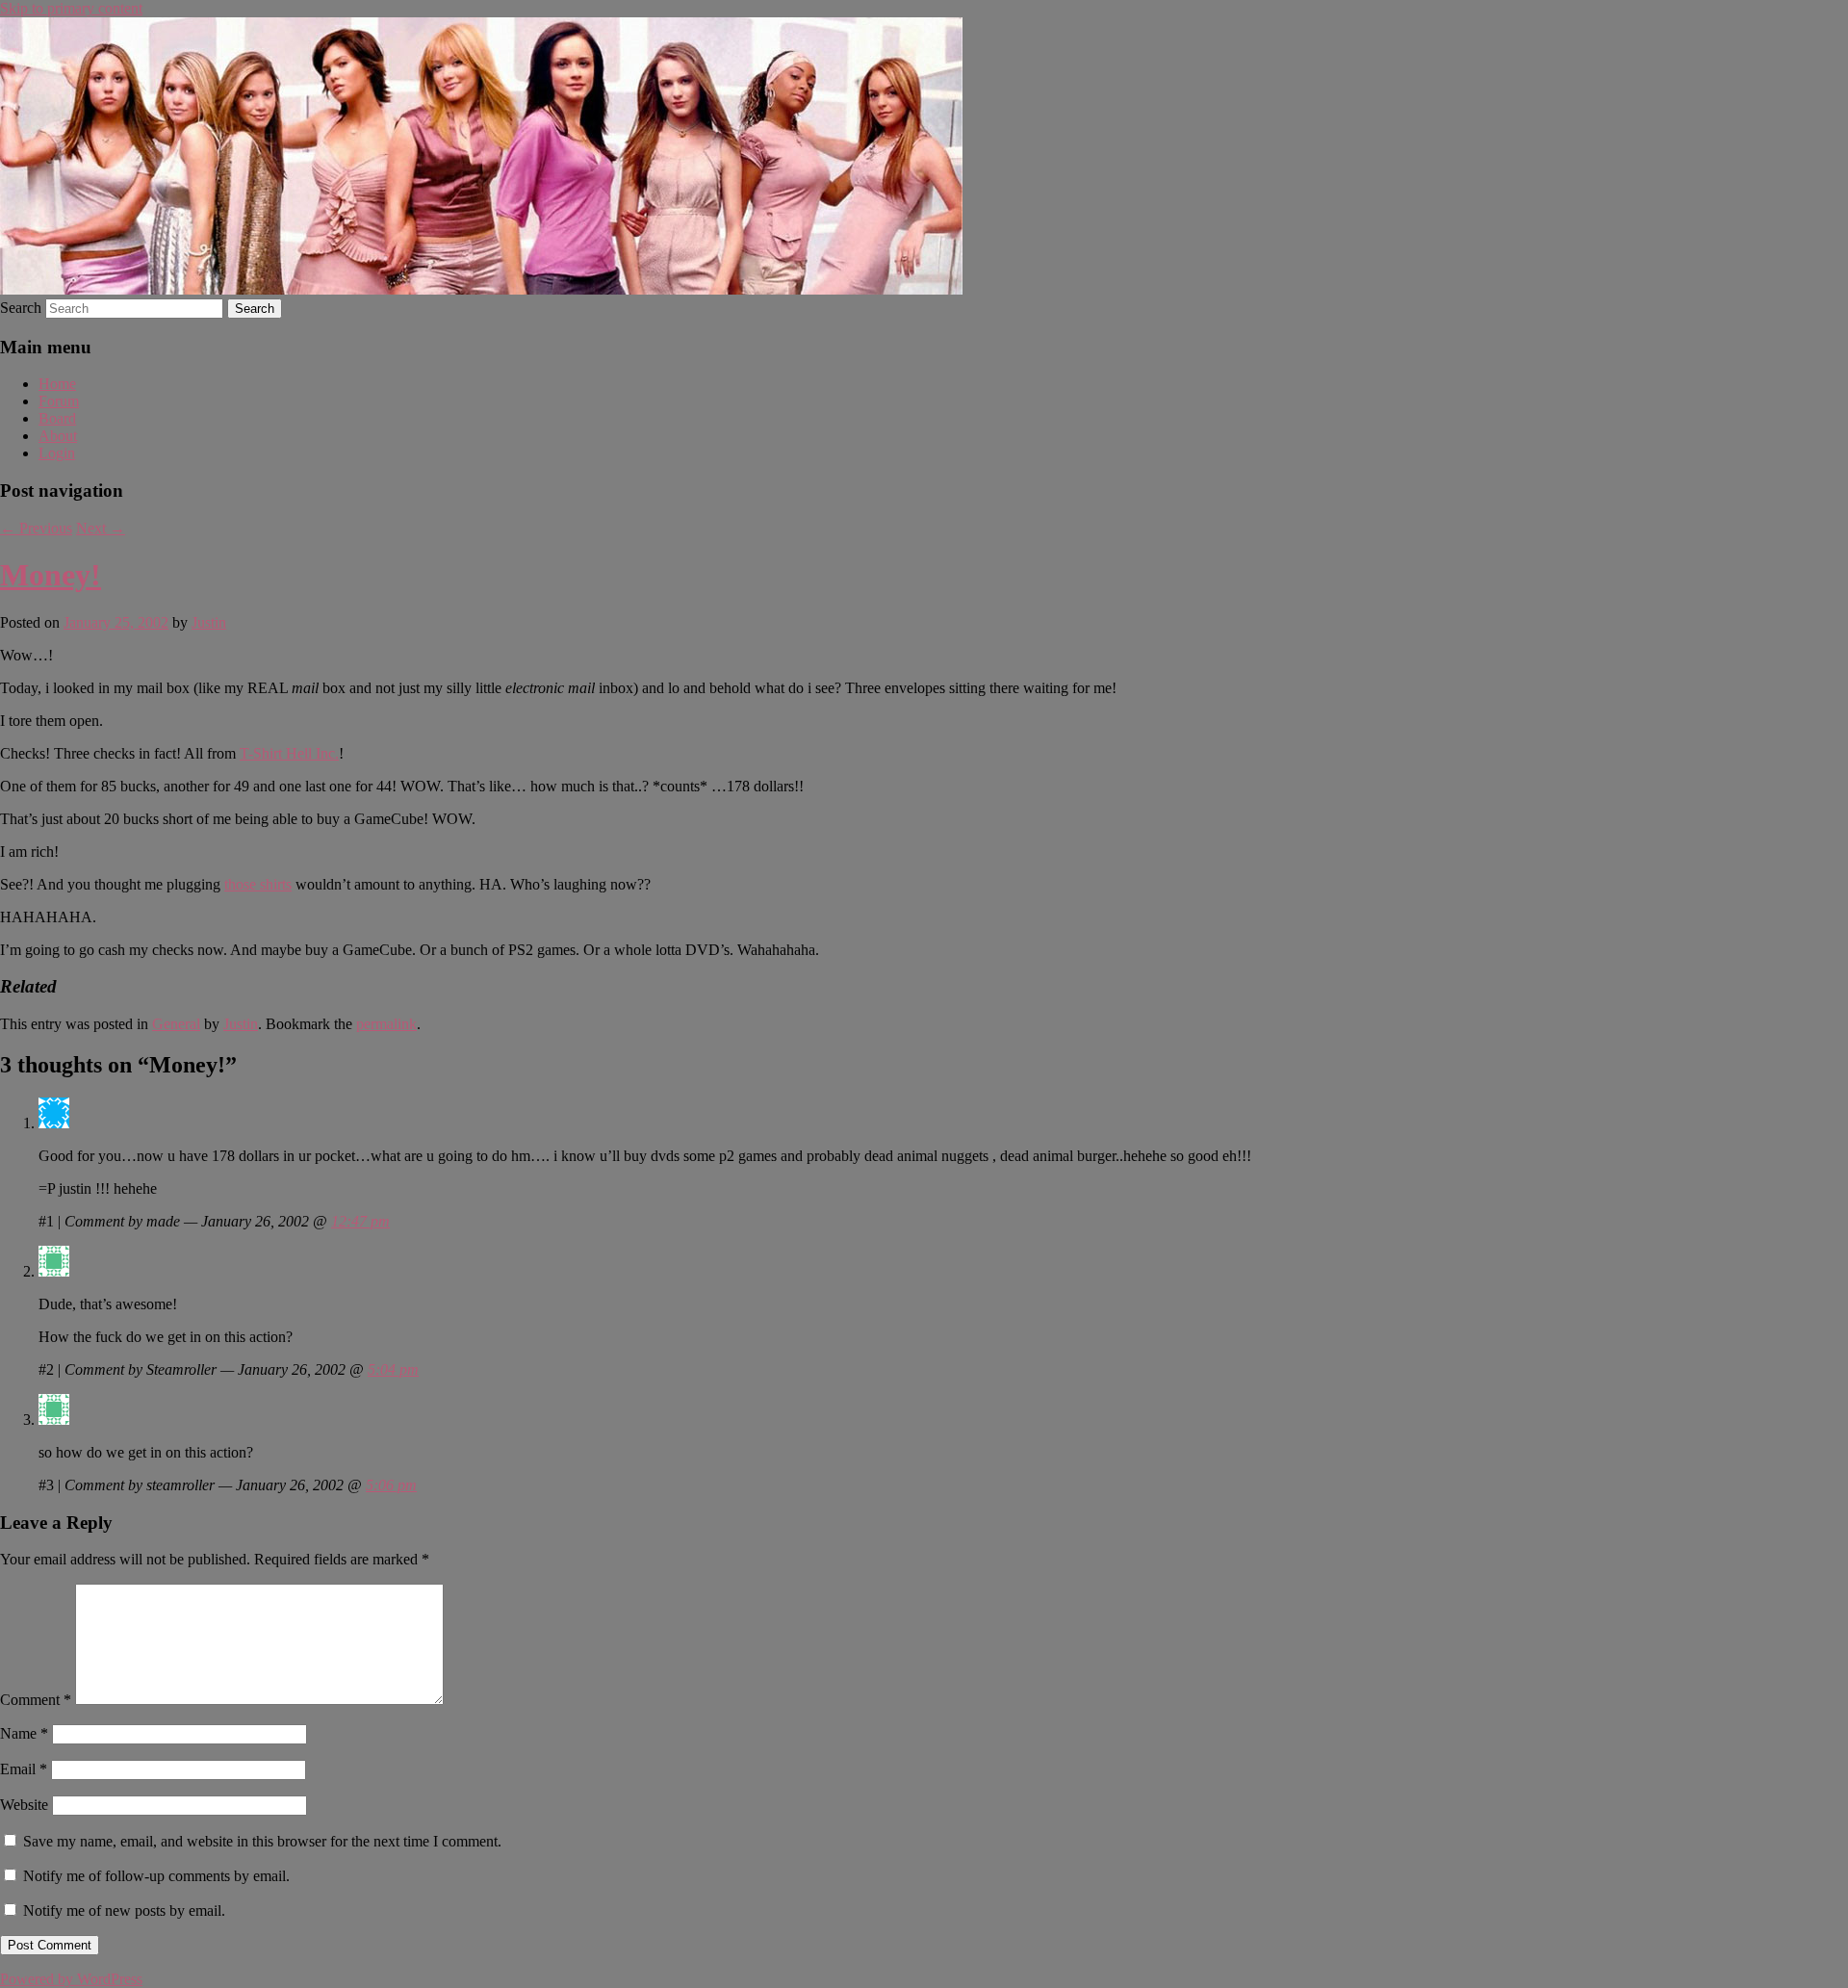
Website (24, 1805)
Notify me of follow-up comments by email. (156, 1876)
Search (21, 308)
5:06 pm (391, 1485)
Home (57, 384)
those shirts (258, 884)
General (176, 1024)
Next (101, 528)
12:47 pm (360, 1221)
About (58, 436)
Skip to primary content (71, 8)
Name (24, 1733)
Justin (209, 622)
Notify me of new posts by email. (124, 1911)
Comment (36, 1700)
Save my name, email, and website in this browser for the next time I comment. (262, 1841)
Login (57, 453)
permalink (386, 1024)
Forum (59, 401)
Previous (36, 528)
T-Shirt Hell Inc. (289, 753)
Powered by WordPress (71, 1979)
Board (57, 418)
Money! (51, 575)
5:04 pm (393, 1369)
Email (24, 1769)
